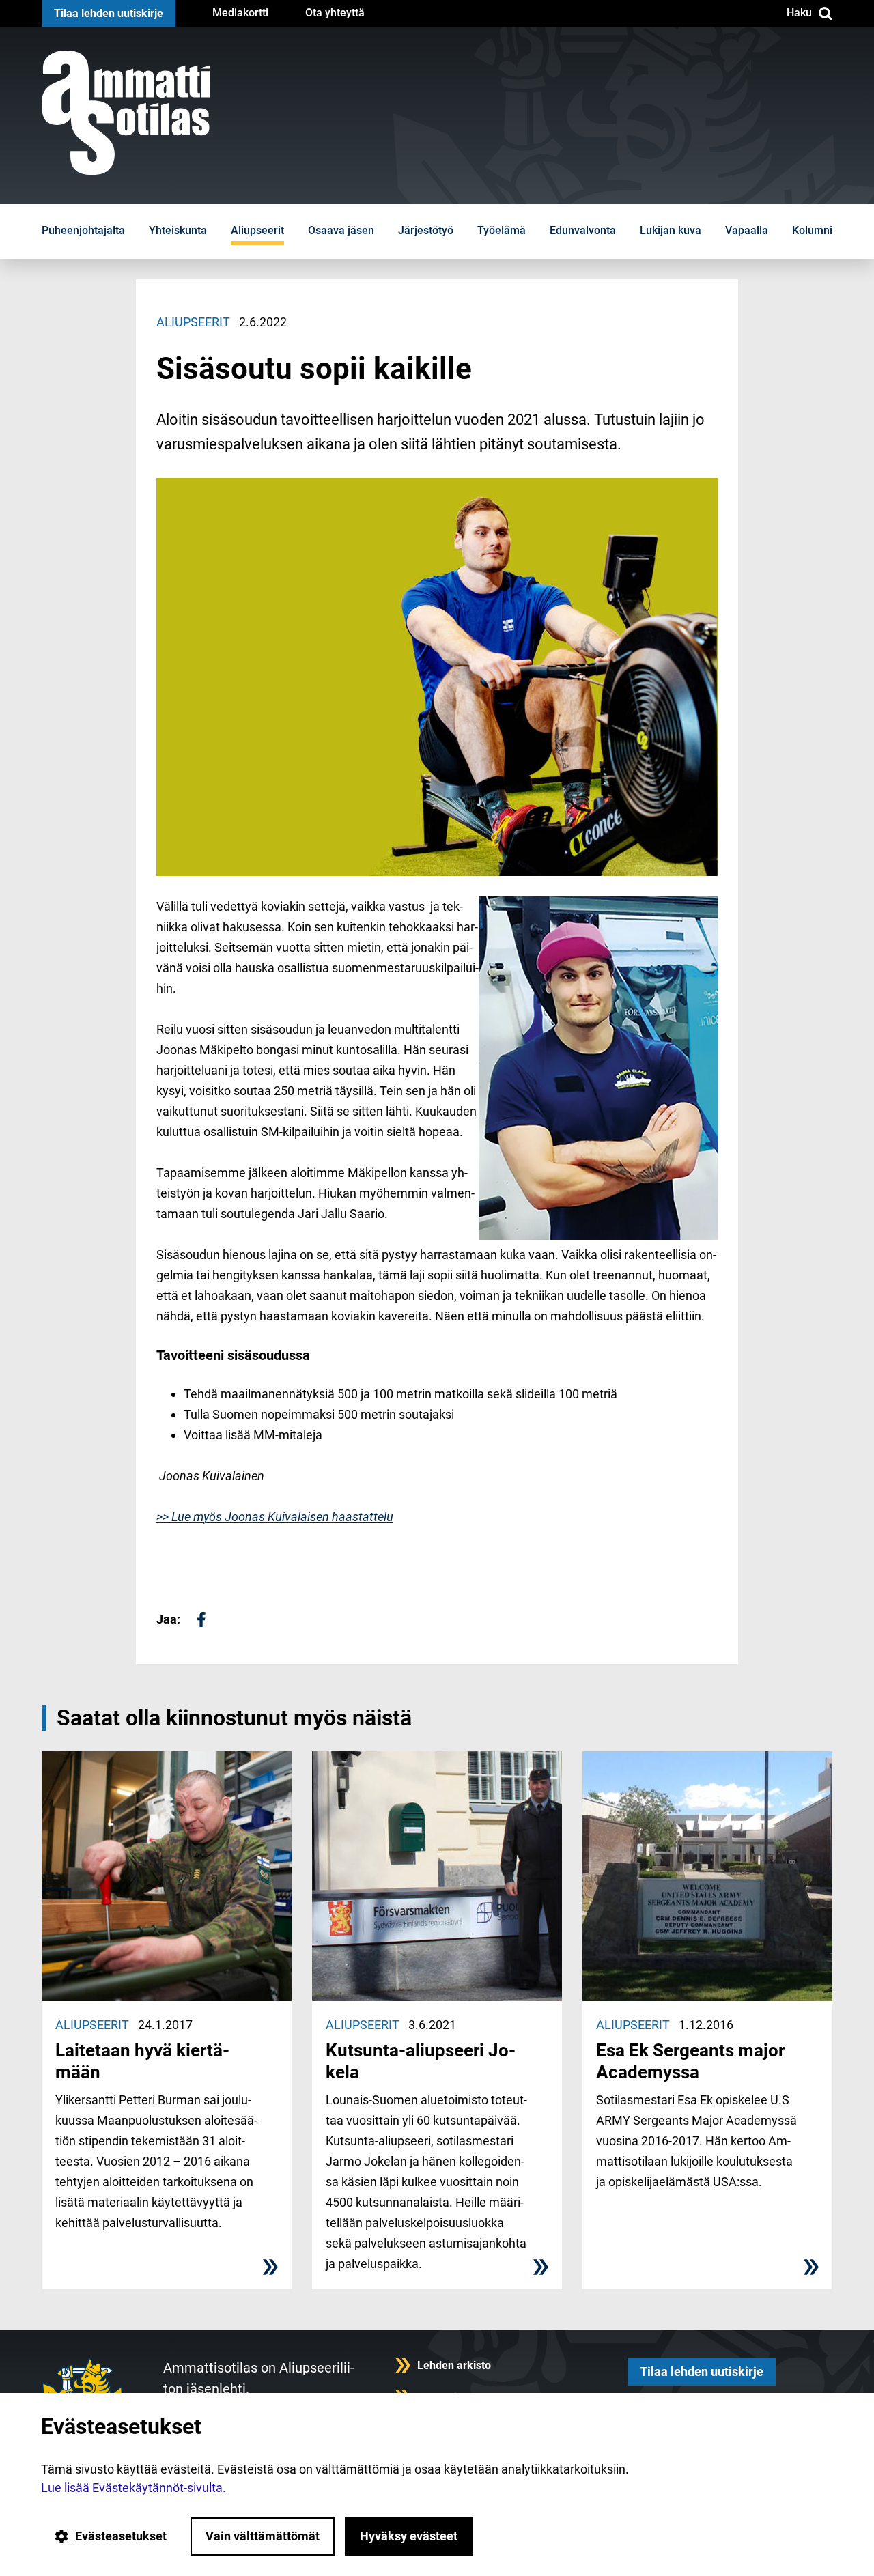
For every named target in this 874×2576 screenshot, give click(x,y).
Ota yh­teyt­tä (335, 13)
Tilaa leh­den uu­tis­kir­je (109, 13)
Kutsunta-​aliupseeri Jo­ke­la (421, 2061)
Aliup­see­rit (257, 230)
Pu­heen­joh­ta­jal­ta (83, 230)
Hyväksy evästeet (409, 2536)
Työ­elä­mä (502, 230)
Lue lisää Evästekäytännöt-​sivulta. (133, 2488)
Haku (799, 13)
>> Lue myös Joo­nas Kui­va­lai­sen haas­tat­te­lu (275, 1517)
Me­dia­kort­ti (240, 13)
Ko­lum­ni (812, 230)
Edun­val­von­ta (583, 230)
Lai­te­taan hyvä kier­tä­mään (142, 2061)
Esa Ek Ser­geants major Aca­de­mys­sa (690, 2061)
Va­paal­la (747, 230)
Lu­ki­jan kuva (671, 230)
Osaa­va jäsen (341, 230)
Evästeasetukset (121, 2536)
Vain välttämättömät (263, 2536)
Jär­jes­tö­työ (426, 230)
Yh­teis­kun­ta (178, 230)
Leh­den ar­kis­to (454, 2365)
